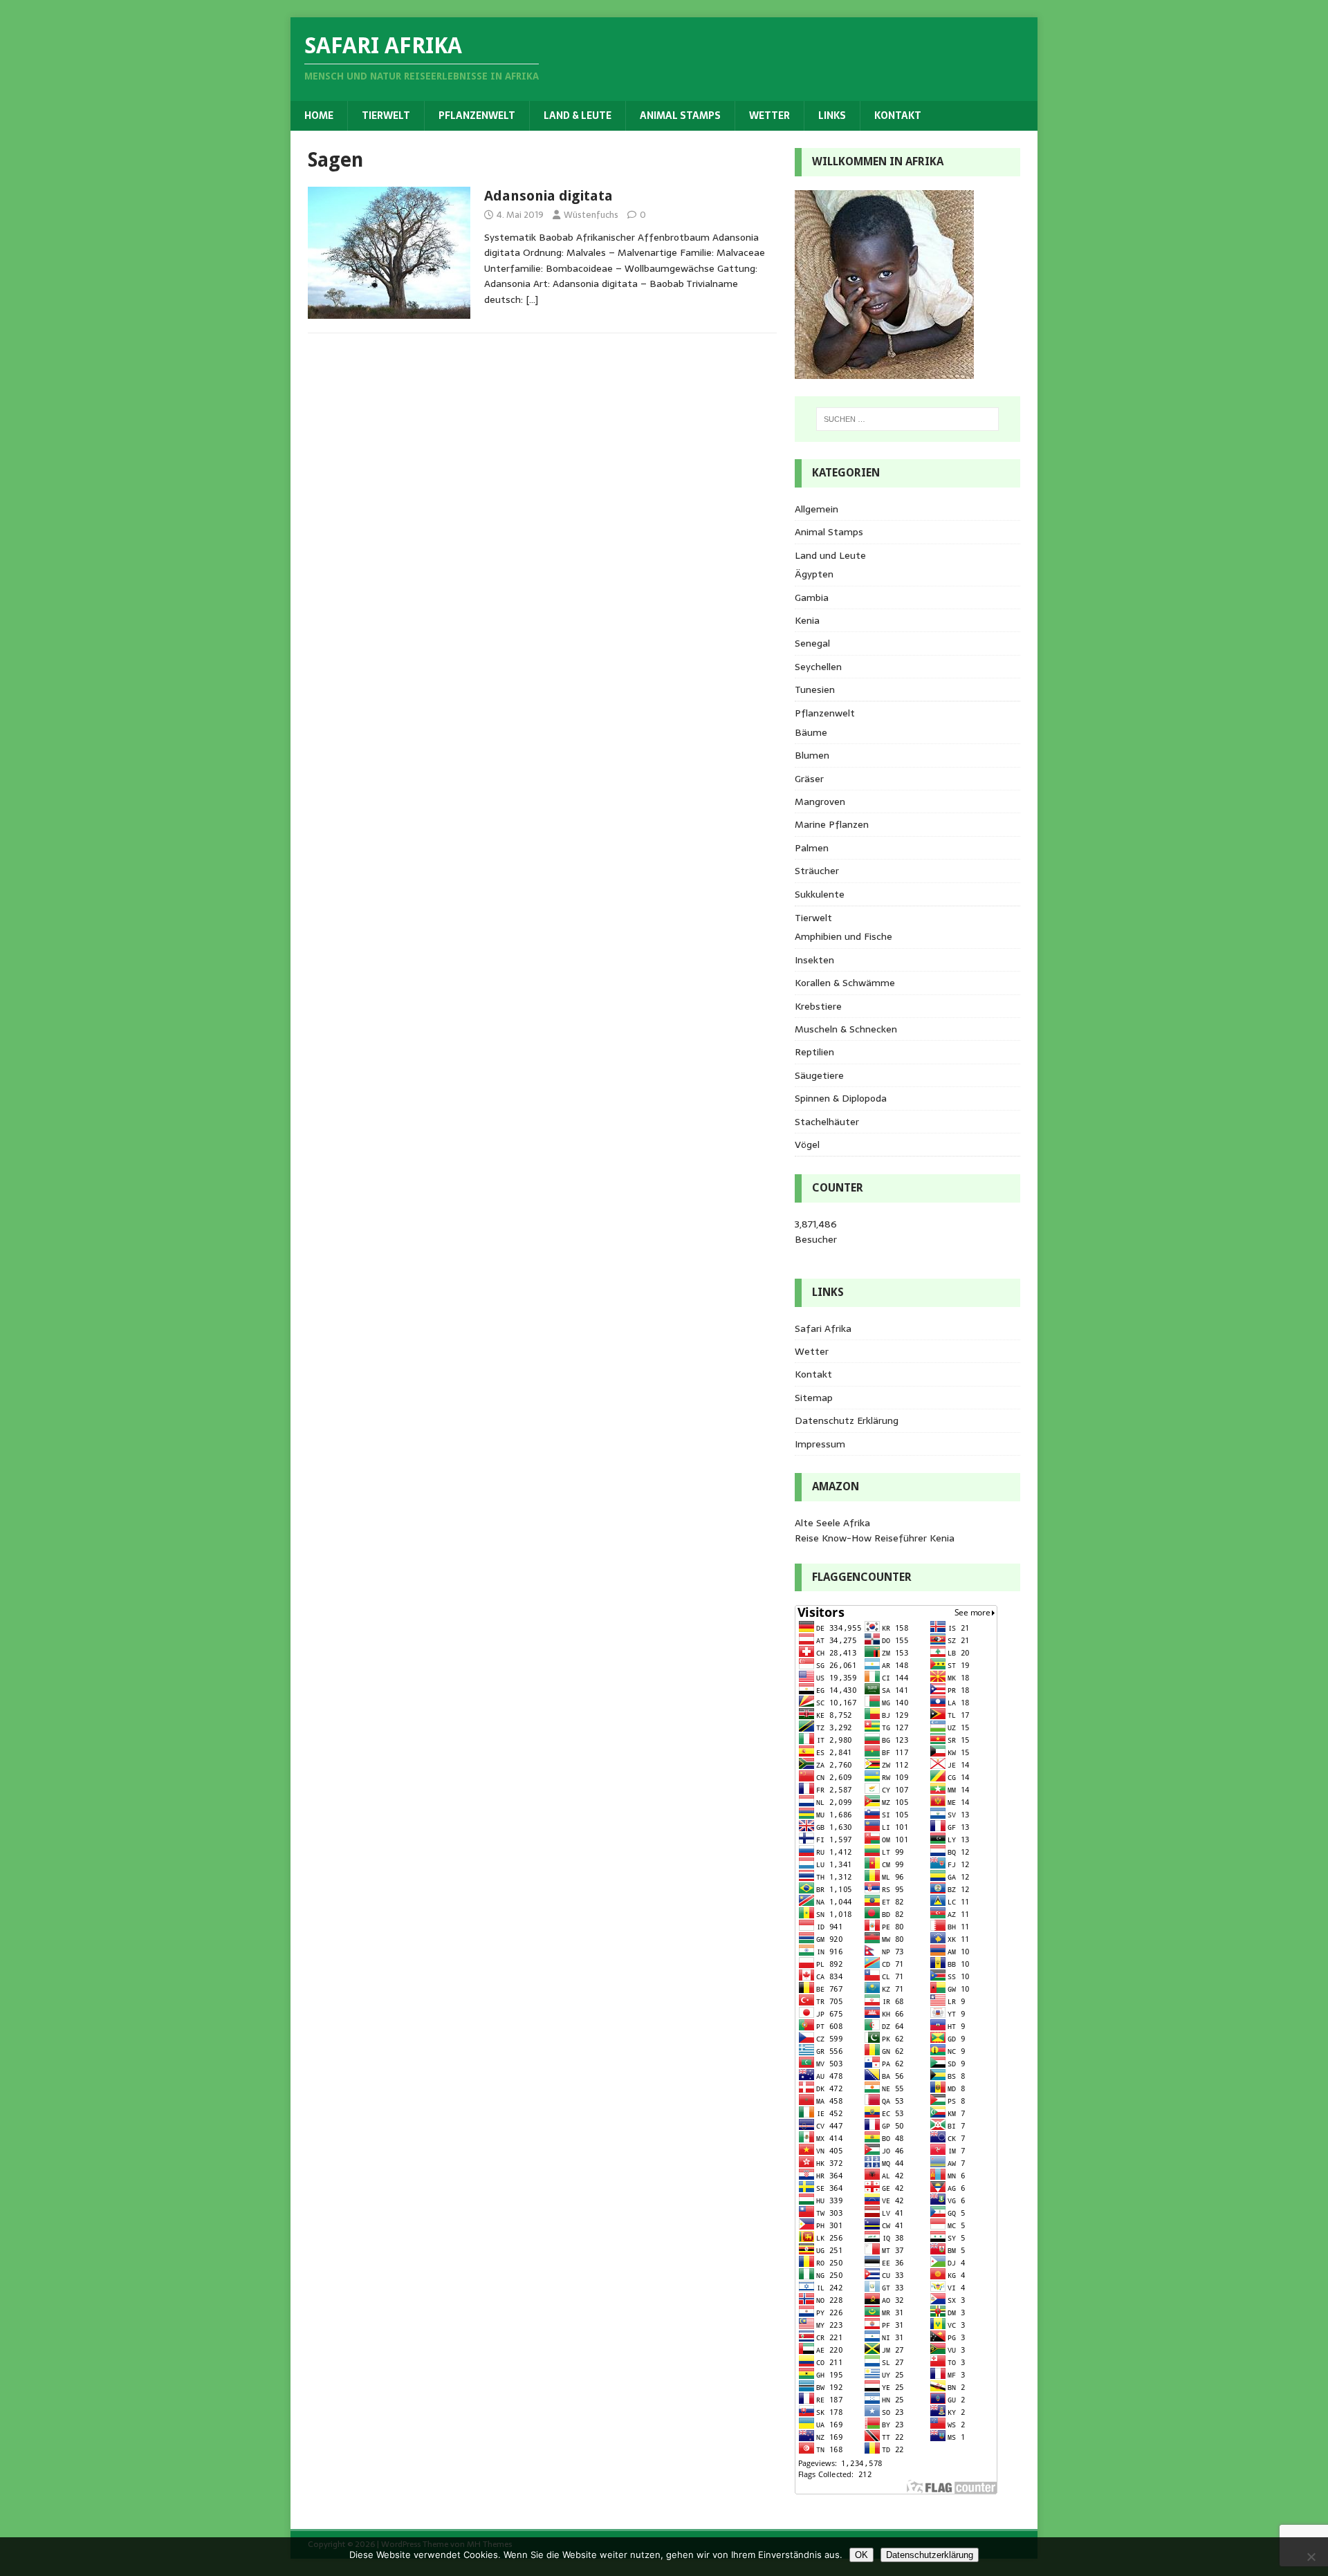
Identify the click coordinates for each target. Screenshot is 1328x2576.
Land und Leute (830, 555)
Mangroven (820, 801)
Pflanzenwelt (477, 115)
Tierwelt (386, 115)
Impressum (820, 1444)
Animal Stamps (680, 115)
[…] (532, 299)
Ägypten (814, 574)
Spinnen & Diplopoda (841, 1098)
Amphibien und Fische (843, 936)
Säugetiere (819, 1075)
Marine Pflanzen (832, 824)
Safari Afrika (823, 1328)
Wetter (769, 115)
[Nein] (1311, 2557)
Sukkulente (820, 894)
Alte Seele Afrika (832, 1523)
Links (832, 115)
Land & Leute (578, 115)
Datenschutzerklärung (930, 2555)
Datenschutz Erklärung (847, 1420)
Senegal (812, 643)
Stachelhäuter (827, 1122)
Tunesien (815, 689)
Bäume (811, 732)
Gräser (809, 779)
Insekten (814, 960)
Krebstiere (818, 1006)
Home (319, 115)
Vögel (807, 1145)
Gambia (812, 597)
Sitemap (814, 1398)
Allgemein (817, 509)
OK (861, 2555)
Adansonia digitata (548, 196)
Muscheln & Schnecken (846, 1029)
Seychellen (818, 667)
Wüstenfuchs (591, 215)
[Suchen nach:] (907, 419)
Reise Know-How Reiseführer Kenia (875, 1538)
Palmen (812, 848)
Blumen (812, 755)
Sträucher (817, 871)
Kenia (807, 620)
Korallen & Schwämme (845, 983)
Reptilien (814, 1052)
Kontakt (898, 115)
